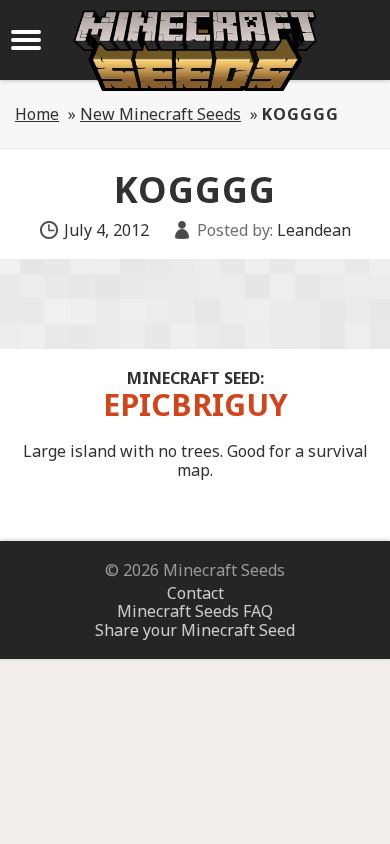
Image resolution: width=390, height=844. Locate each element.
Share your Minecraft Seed (195, 630)
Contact (195, 593)
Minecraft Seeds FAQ (195, 611)
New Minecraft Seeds (160, 114)
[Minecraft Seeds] (195, 50)
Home (37, 114)
